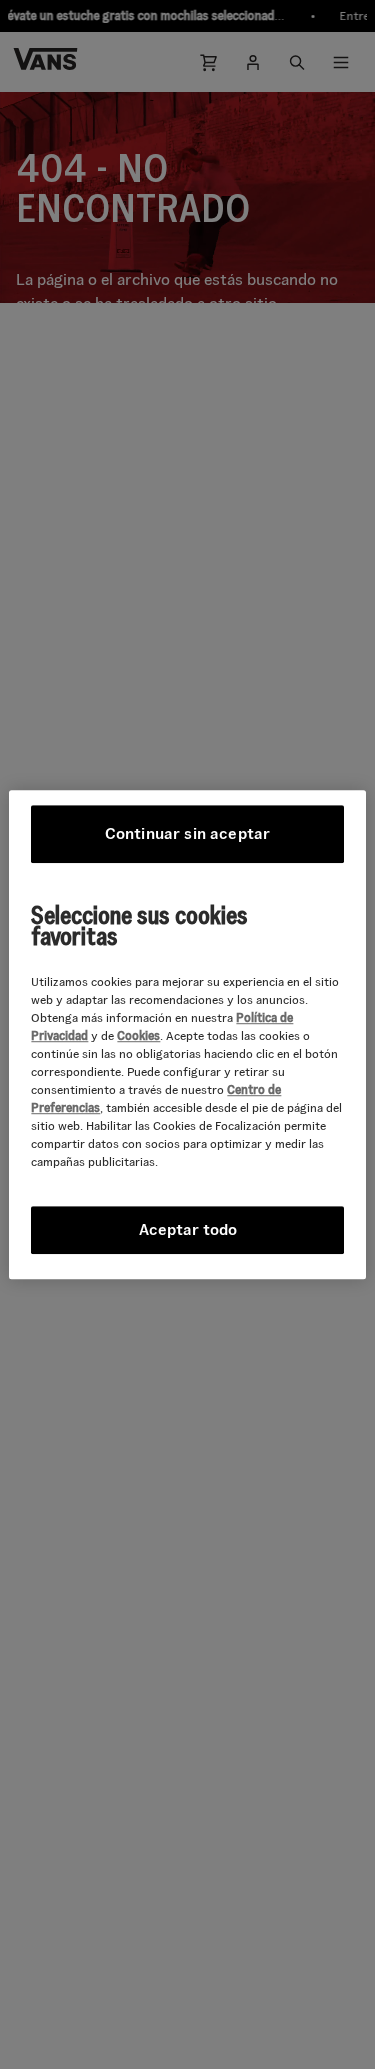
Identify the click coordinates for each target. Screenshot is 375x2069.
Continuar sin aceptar (187, 833)
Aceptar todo (188, 1229)
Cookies (138, 1035)
